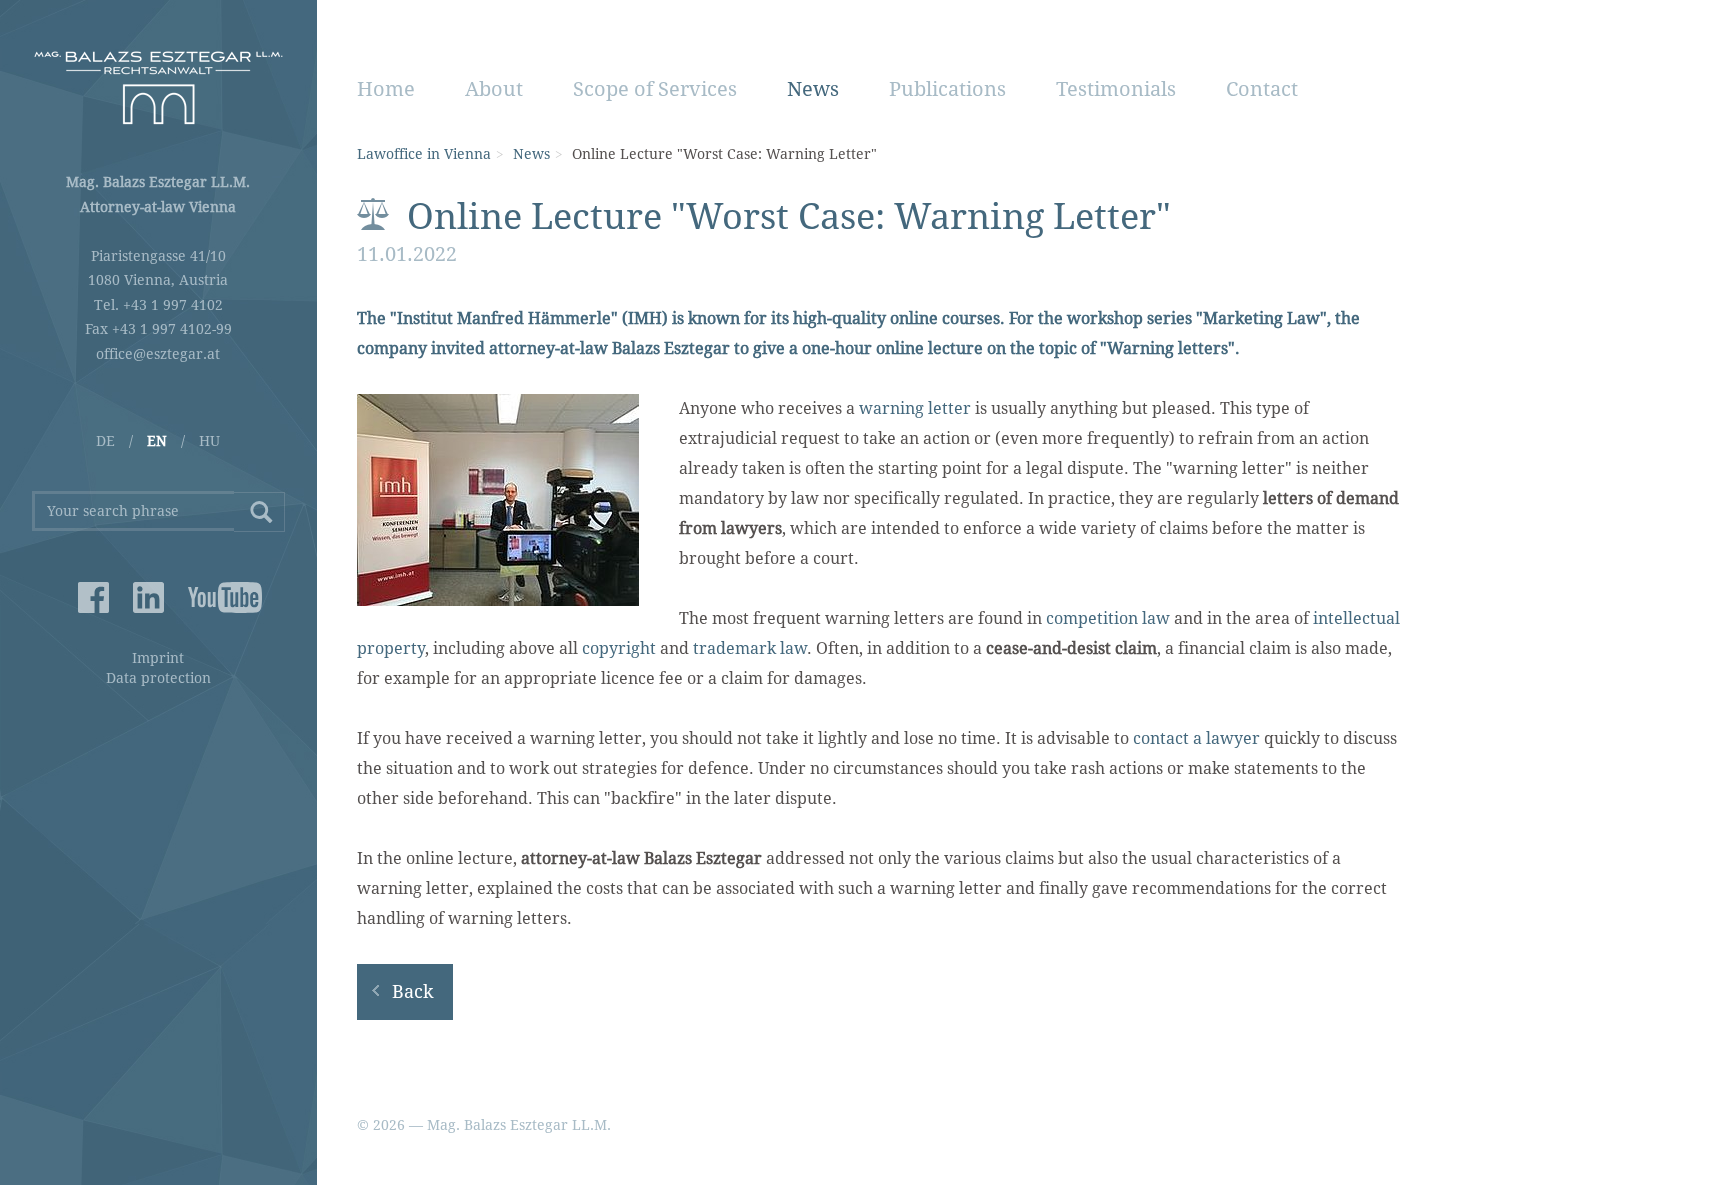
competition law (1108, 618)
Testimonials (1116, 89)
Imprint (158, 658)
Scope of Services (655, 89)
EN (157, 441)
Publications (947, 89)
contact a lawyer (1196, 738)
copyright (619, 648)
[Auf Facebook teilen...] (93, 597)
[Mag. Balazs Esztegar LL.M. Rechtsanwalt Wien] (158, 87)
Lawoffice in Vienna (424, 154)
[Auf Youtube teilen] (203, 597)
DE (105, 441)
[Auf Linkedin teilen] (148, 597)
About (494, 89)
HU (209, 441)
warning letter (915, 408)
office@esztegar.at (158, 354)
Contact (1262, 89)
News (813, 89)
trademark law (750, 648)
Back (413, 991)
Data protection (158, 678)
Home (386, 89)
